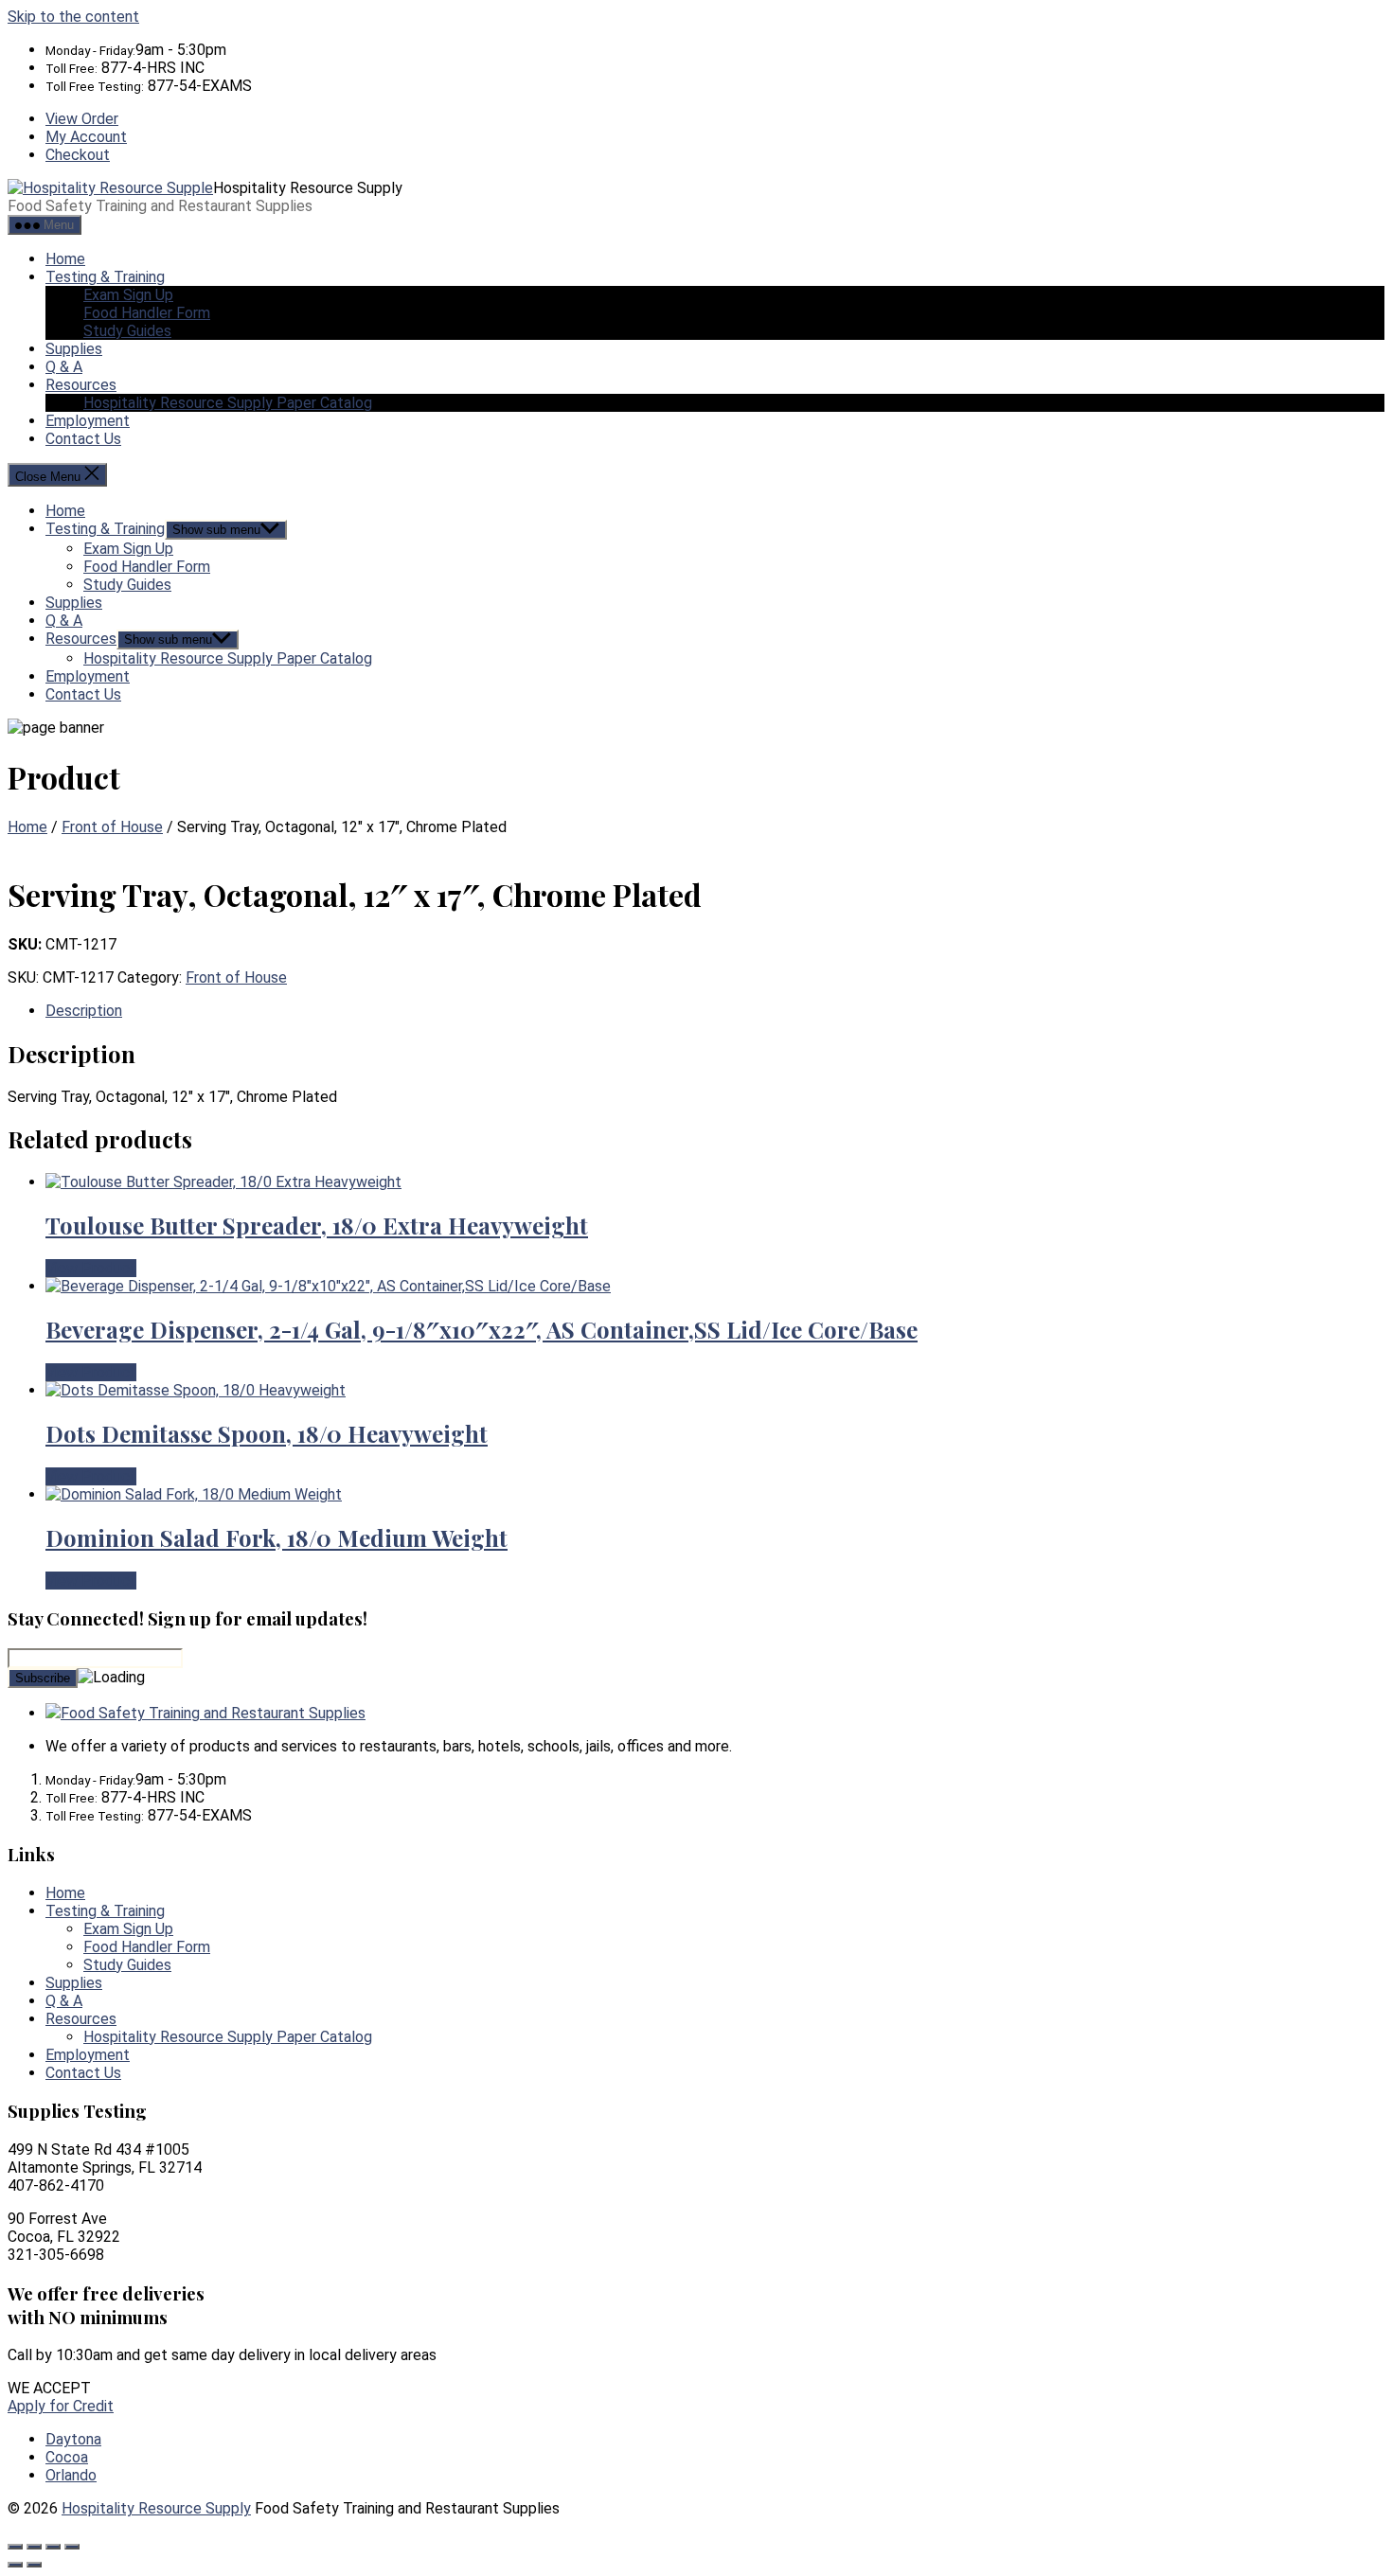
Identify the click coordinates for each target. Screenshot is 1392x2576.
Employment (88, 421)
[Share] (53, 2547)
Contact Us (83, 439)
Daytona (73, 2439)
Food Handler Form (147, 313)
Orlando (71, 2475)
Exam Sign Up (128, 295)
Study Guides (127, 331)
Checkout (78, 155)
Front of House (112, 827)
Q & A (64, 367)
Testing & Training (105, 277)
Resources (81, 385)
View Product (91, 1268)
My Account (86, 137)
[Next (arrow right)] (34, 2565)
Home (65, 259)
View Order (82, 119)
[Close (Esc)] (72, 2547)
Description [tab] (84, 1011)
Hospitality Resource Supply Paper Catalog (228, 403)
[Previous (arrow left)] (15, 2565)
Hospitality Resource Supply (156, 2508)
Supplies (74, 349)
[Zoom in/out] (15, 2547)
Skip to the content (73, 17)
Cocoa (67, 2457)
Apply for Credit (61, 2406)
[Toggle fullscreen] (34, 2547)
